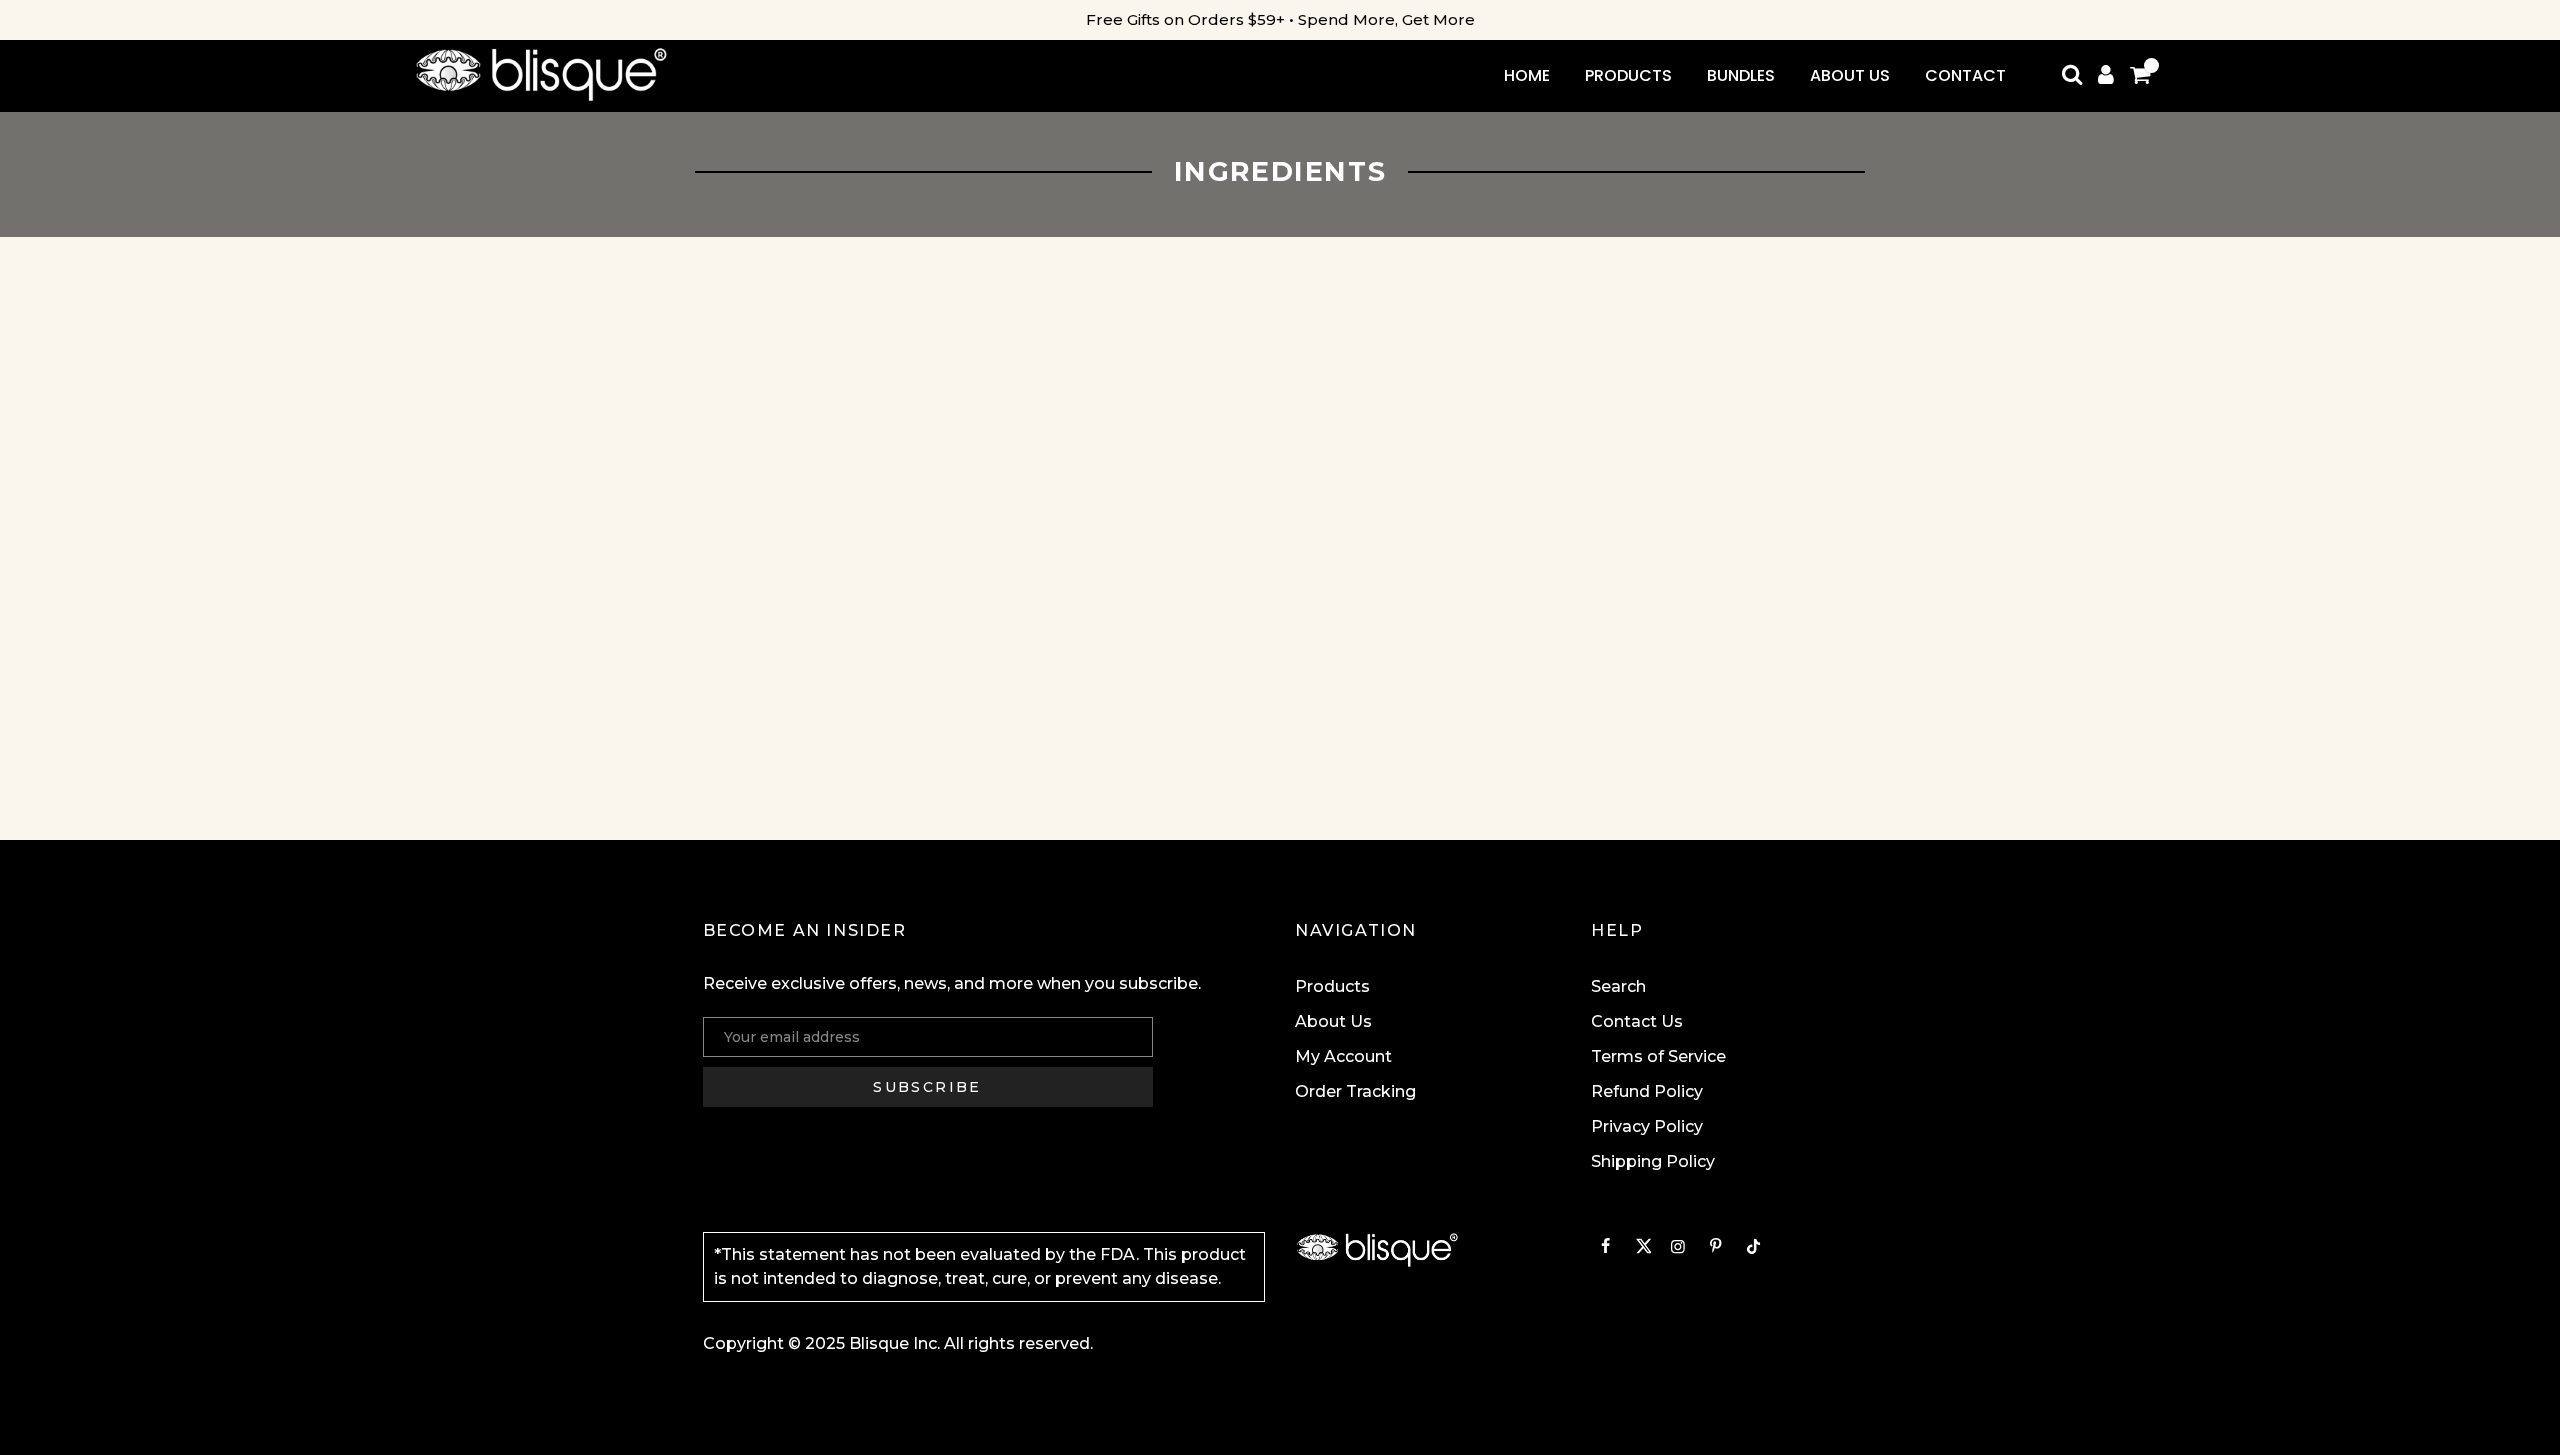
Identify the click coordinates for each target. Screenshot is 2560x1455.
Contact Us (1637, 1021)
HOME (1527, 75)
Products (1332, 986)
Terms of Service (1658, 1056)
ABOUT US (1850, 75)
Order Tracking (1355, 1091)
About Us (1333, 1021)
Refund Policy (1647, 1091)
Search (1618, 986)
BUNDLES (1741, 75)
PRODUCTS (1628, 75)
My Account (1343, 1056)
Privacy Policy (1647, 1126)
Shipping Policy (1653, 1161)
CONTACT (1965, 75)
